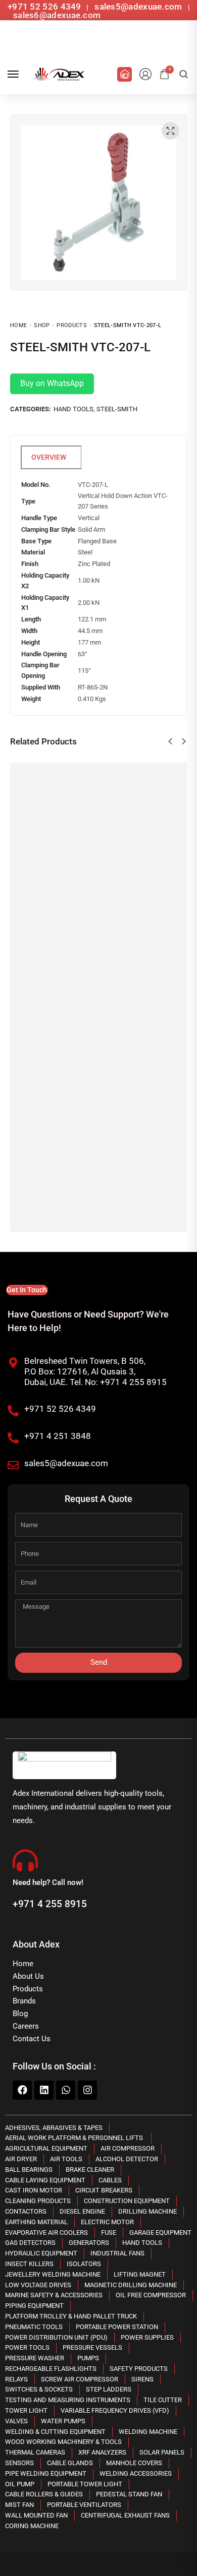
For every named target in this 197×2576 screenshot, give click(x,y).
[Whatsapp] (66, 2090)
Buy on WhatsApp (52, 383)
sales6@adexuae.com (56, 15)
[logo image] (58, 74)
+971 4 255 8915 (50, 1904)
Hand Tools (73, 409)
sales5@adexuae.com (139, 7)
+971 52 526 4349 (44, 7)
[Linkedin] (44, 2090)
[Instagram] (87, 2090)
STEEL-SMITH (117, 409)
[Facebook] (22, 2090)
